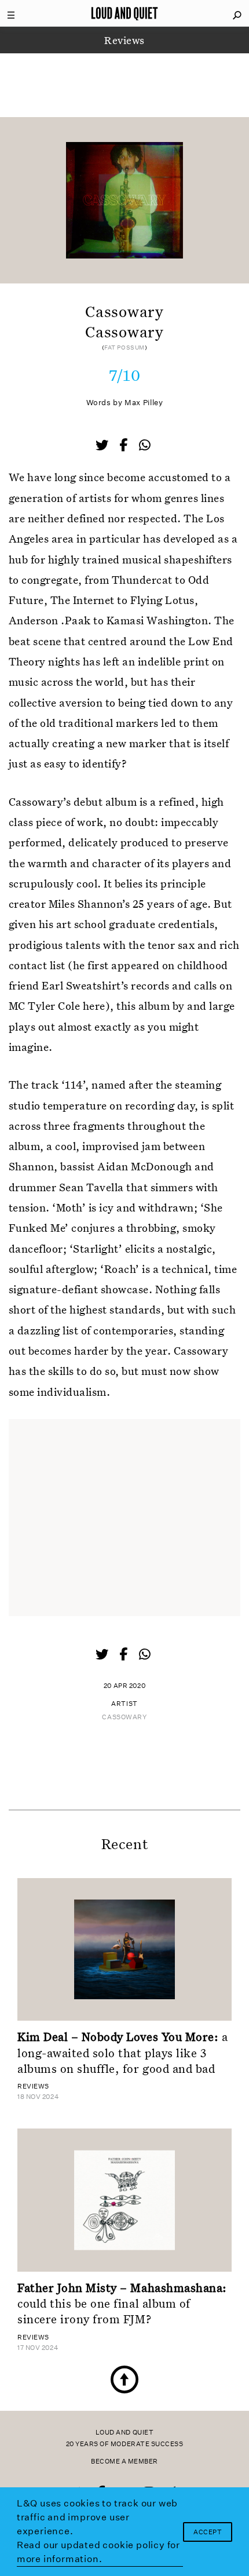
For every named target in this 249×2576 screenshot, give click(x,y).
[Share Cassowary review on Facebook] (124, 446)
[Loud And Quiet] (124, 13)
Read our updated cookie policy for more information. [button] (98, 2552)
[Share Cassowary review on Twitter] (103, 446)
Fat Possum (124, 348)
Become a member (124, 2462)
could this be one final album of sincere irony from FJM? (122, 2303)
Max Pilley (144, 403)
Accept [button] (208, 2532)
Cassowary (124, 1717)
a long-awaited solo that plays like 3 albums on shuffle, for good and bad (122, 2052)
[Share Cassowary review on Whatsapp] (145, 445)
